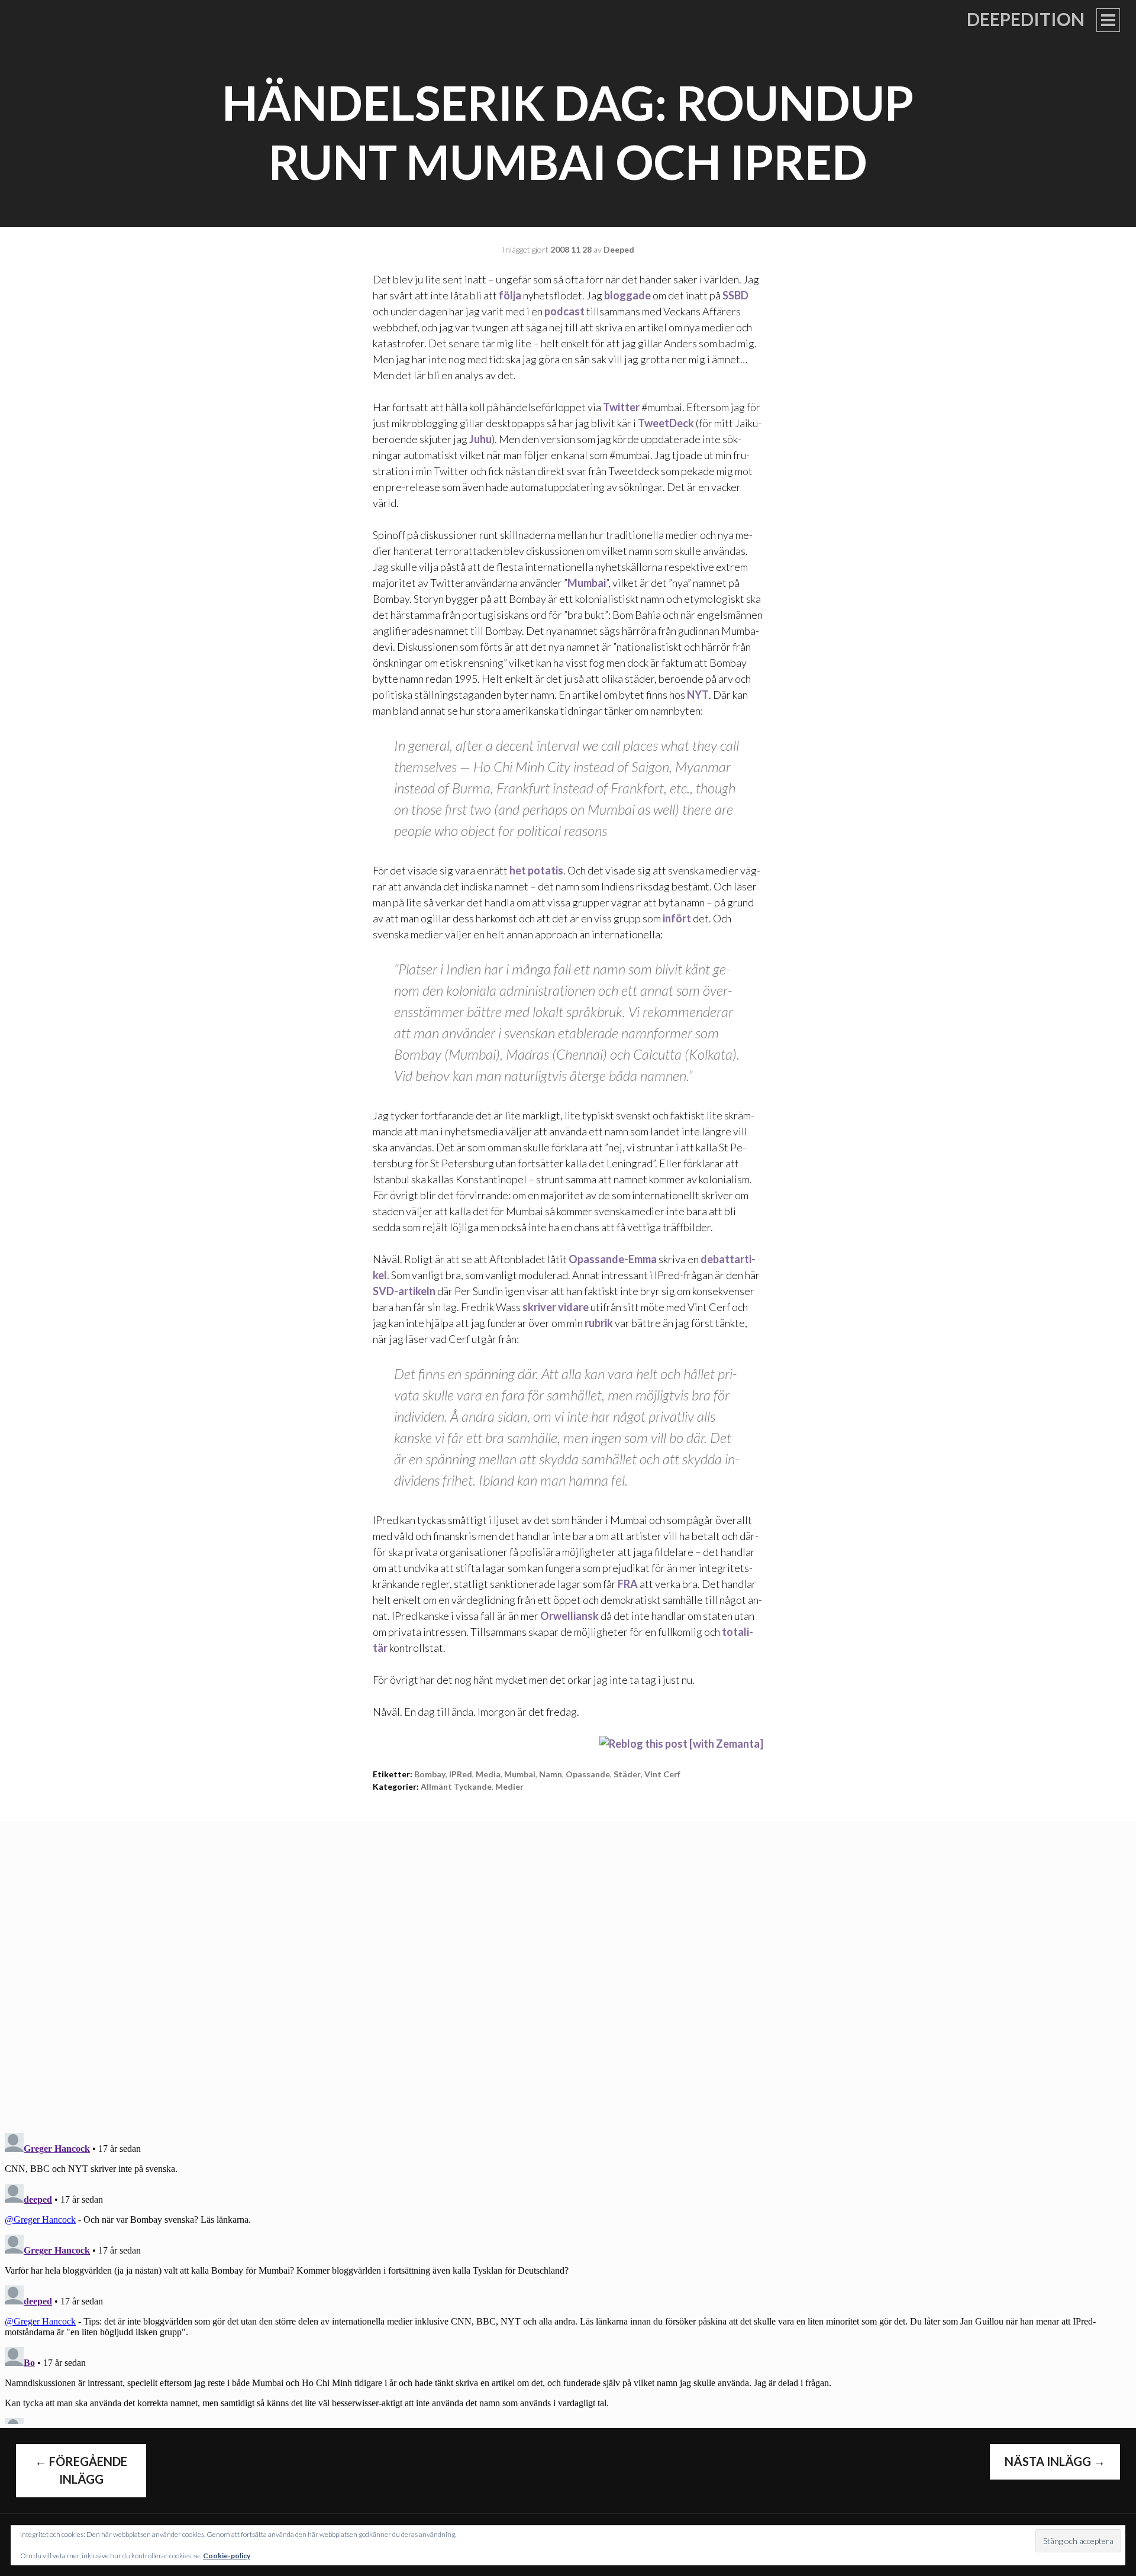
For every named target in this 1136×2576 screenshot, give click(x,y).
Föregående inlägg (81, 2470)
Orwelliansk (569, 1616)
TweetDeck (666, 423)
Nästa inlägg (1055, 2461)
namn (551, 1774)
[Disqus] (568, 1969)
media (488, 1774)
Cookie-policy (227, 2556)
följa (510, 295)
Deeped (619, 249)
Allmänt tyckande (456, 1786)
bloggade (627, 295)
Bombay (430, 1774)
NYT (698, 695)
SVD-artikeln (404, 1291)
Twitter (621, 407)
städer (627, 1774)
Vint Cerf (662, 1774)
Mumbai (587, 583)
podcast (564, 311)
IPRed (461, 1774)
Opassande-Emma (613, 1259)
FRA (628, 1584)
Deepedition (1026, 19)
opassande (588, 1774)
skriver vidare (556, 1307)
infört (677, 918)
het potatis (536, 870)
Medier (509, 1786)
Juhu (480, 439)
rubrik (599, 1323)
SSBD (735, 295)
